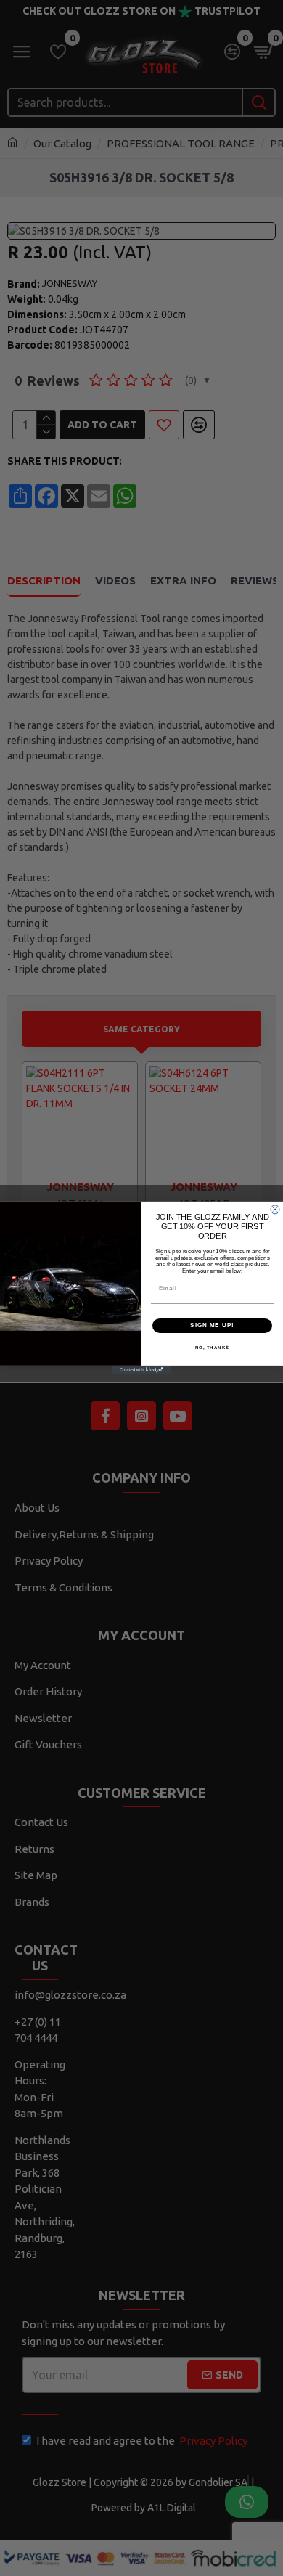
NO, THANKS (213, 1347)
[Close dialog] (275, 1210)
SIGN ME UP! (212, 1325)
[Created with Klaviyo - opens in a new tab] (141, 1370)
